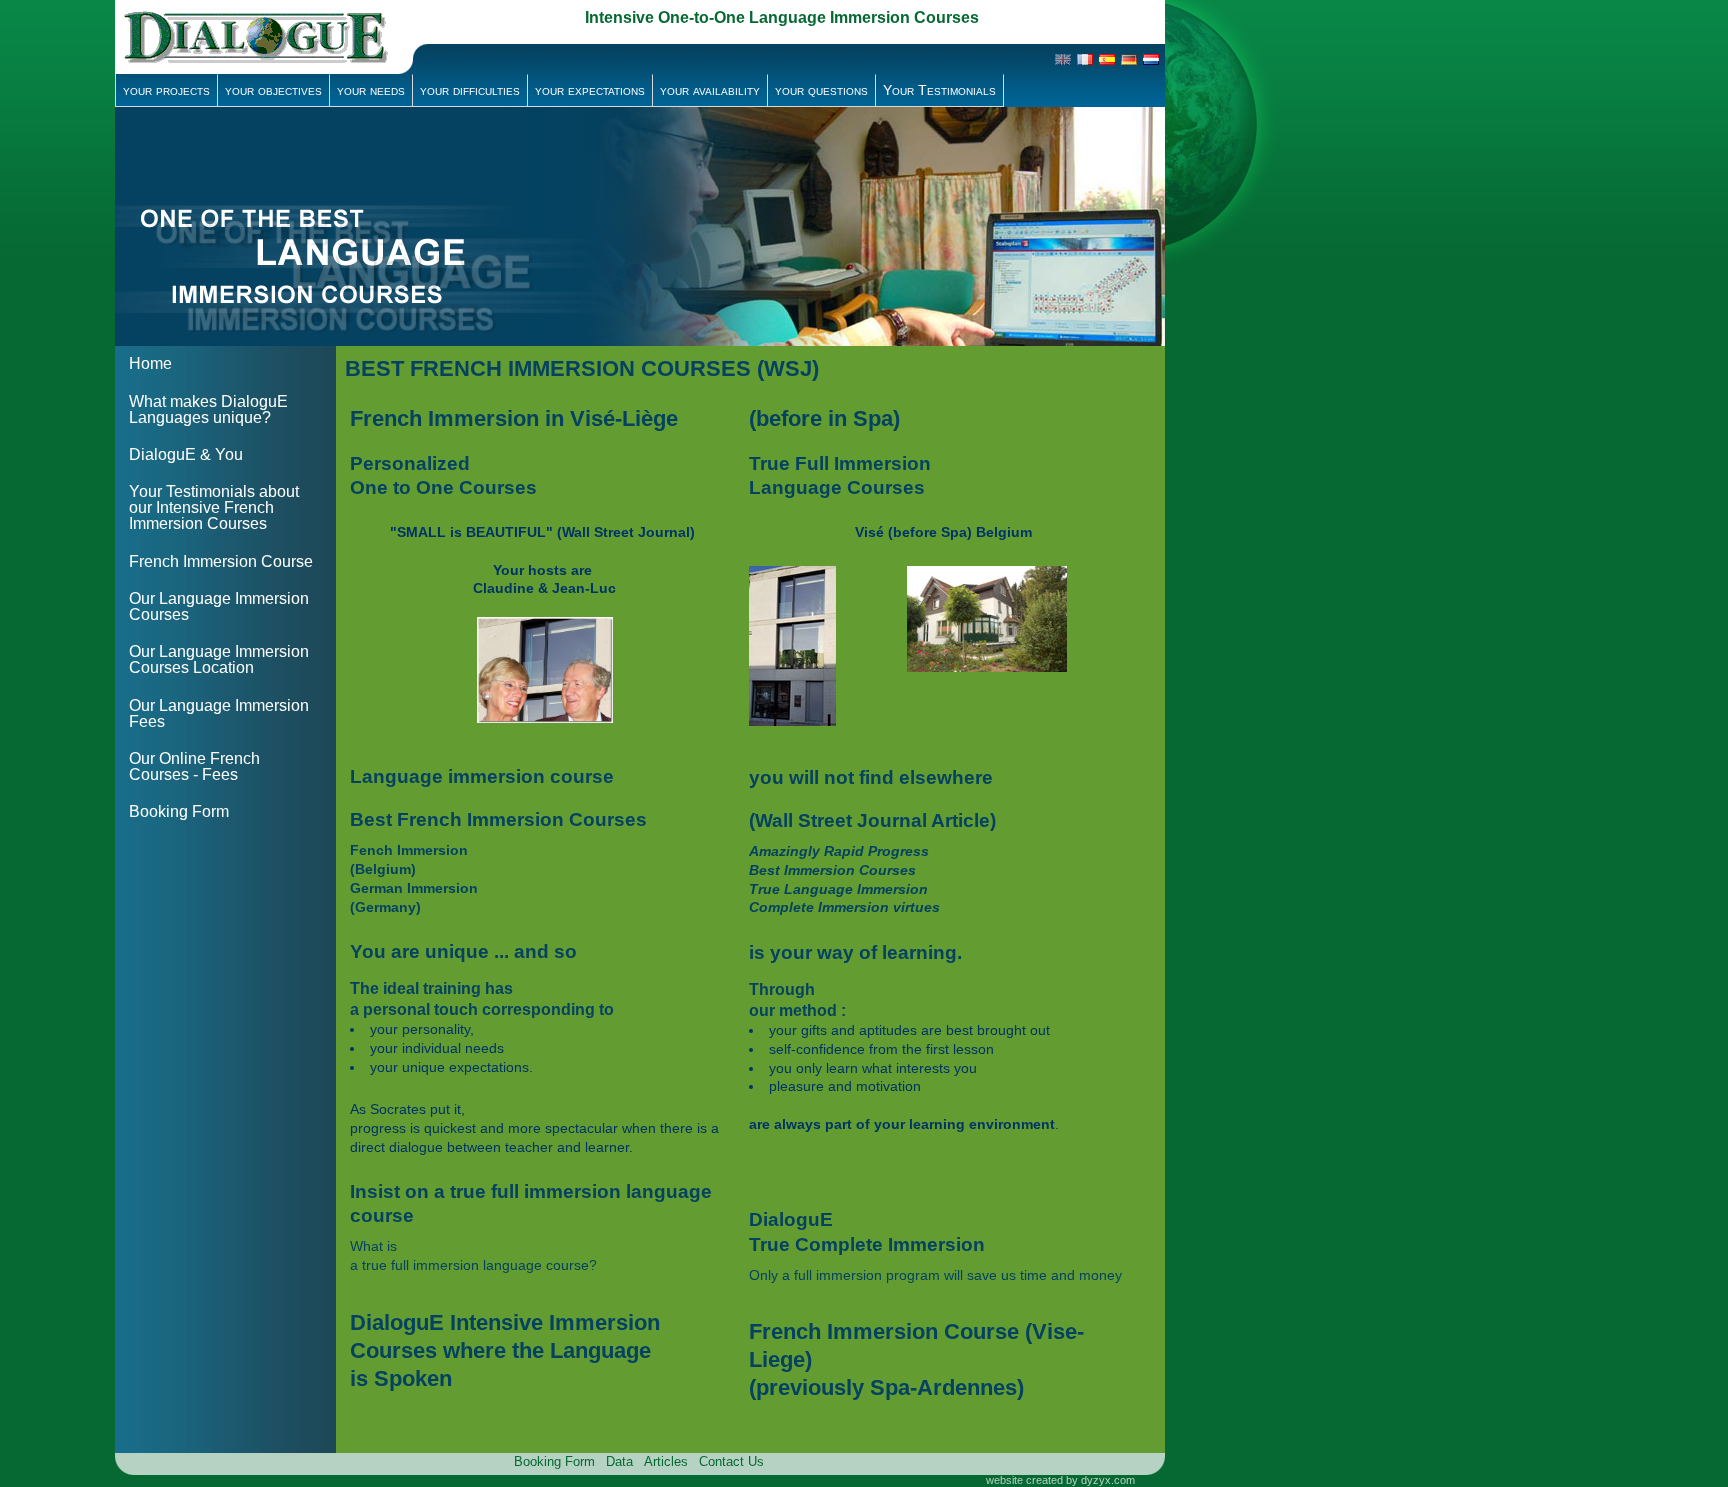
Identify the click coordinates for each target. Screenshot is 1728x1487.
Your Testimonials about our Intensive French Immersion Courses (214, 507)
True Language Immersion (838, 889)
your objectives (273, 90)
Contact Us (731, 1461)
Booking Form (179, 811)
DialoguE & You (186, 454)
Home (150, 363)
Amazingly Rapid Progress (839, 851)
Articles (666, 1461)
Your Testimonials (939, 90)
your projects (166, 90)
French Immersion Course (221, 561)
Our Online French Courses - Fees (194, 766)
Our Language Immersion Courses (219, 606)
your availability (710, 90)
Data (619, 1461)
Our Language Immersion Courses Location (219, 659)
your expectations (590, 90)
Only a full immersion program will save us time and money (935, 1275)
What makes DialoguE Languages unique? (208, 409)
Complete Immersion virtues (844, 907)
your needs (371, 90)
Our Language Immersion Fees (219, 713)
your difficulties (470, 90)
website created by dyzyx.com (1060, 1480)
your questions (821, 90)
